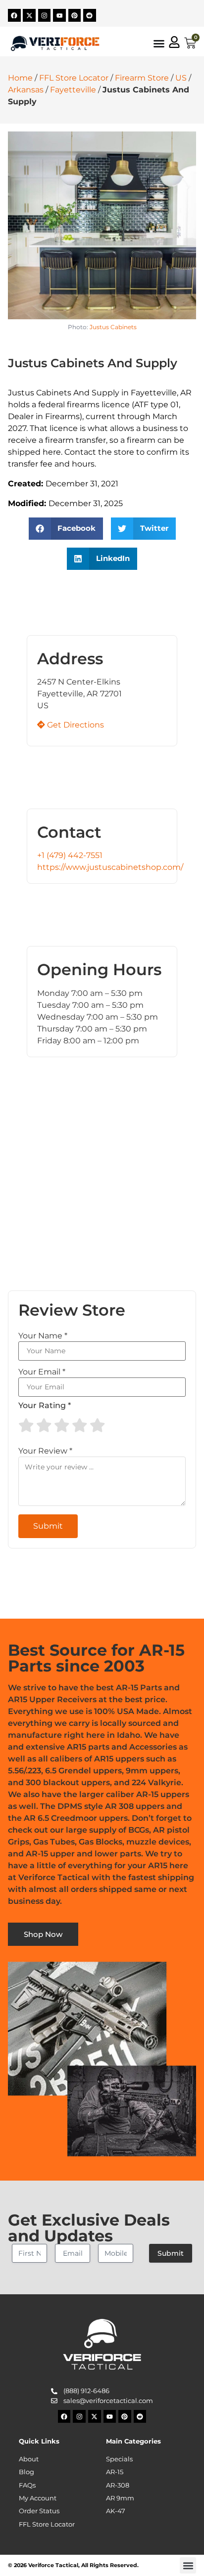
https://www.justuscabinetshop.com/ (110, 867)
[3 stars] (62, 1425)
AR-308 (118, 2485)
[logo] (55, 43)
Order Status (39, 2511)
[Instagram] (45, 15)
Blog (26, 2472)
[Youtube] (59, 15)
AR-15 (115, 2472)
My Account (38, 2498)
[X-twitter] (29, 15)
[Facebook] (14, 15)
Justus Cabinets (113, 327)
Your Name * (43, 1336)
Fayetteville (73, 90)
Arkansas (26, 90)
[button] (66, 529)
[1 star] (26, 1425)
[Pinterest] (75, 15)
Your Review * (45, 1451)
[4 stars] (80, 1425)
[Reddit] (90, 15)
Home (20, 78)
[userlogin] (174, 42)
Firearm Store (142, 78)
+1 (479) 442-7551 (70, 855)
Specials (119, 2459)
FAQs (27, 2485)
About (29, 2459)
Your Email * (42, 1372)
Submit (171, 2253)
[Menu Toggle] (159, 43)
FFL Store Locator (74, 78)
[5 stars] (98, 1425)
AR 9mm (120, 2498)
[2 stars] (44, 1425)
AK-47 (116, 2511)
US (181, 78)
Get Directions (75, 725)
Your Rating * (45, 1406)
